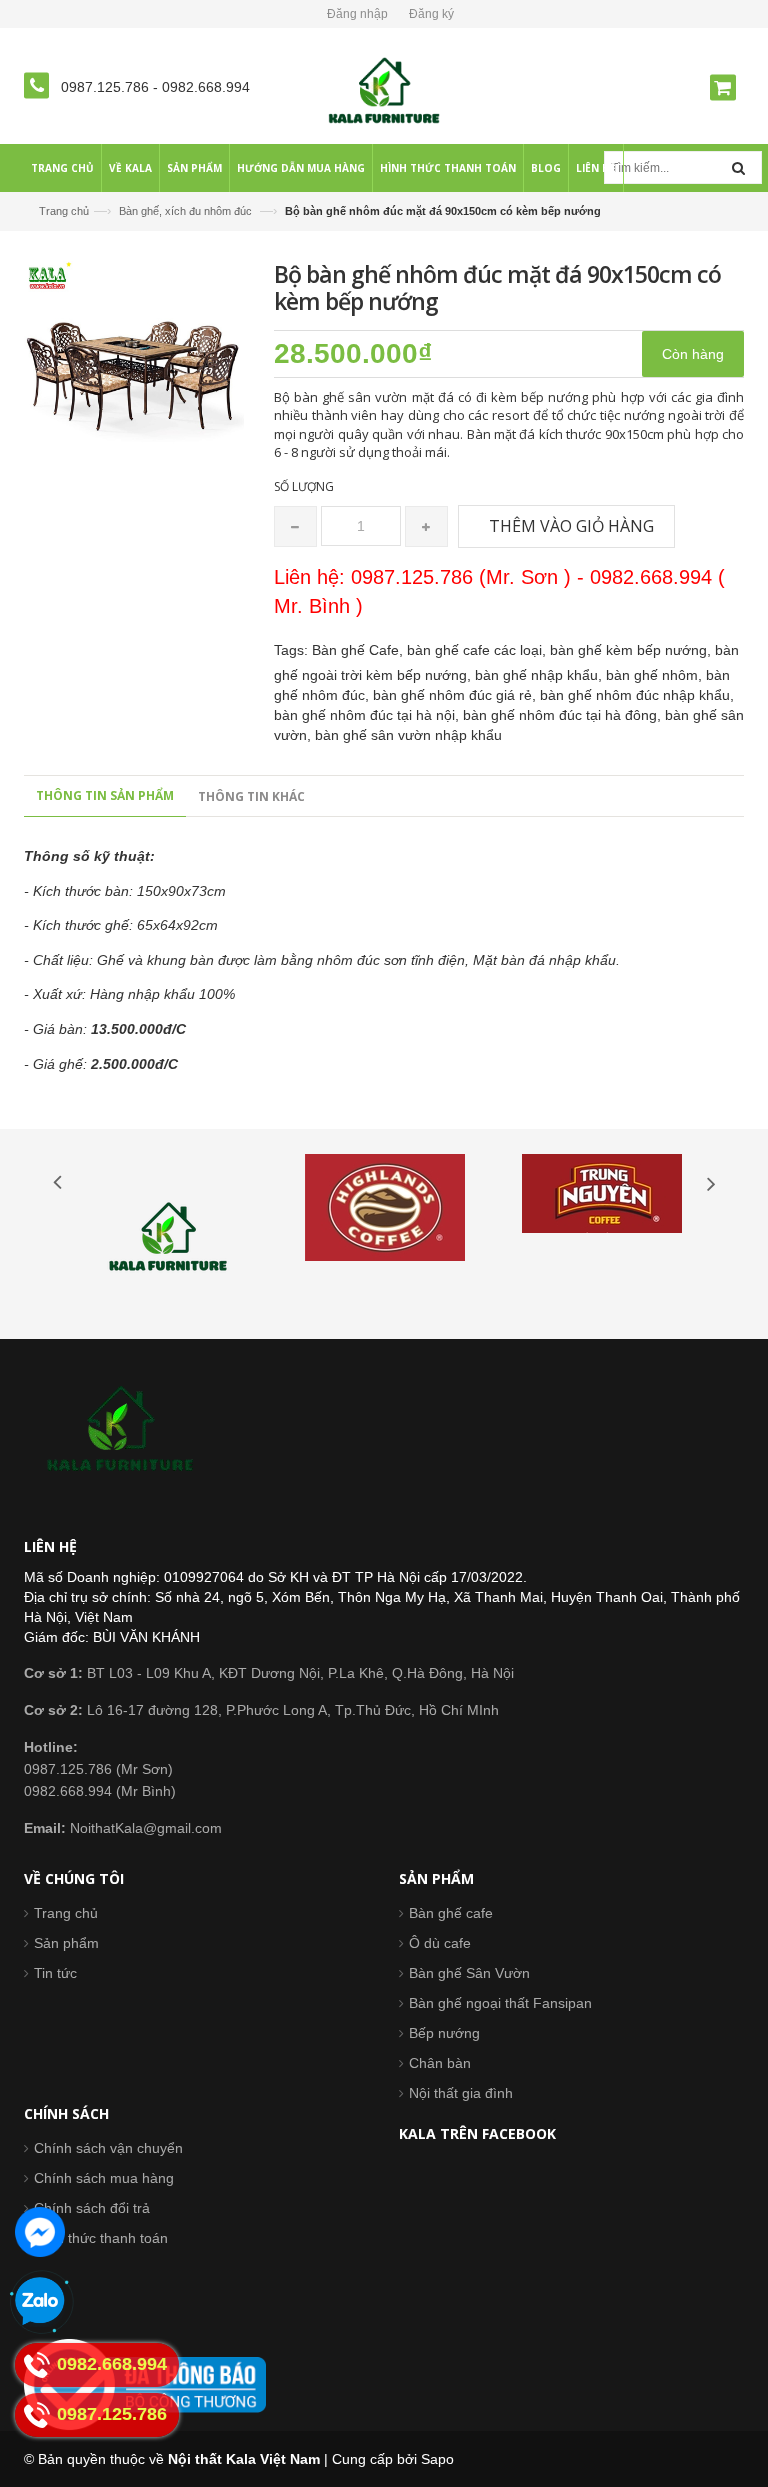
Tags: (291, 650)
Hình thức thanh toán (101, 2238)
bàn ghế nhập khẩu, (540, 675)
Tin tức (55, 1973)
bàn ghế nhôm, (656, 675)
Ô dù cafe (440, 1943)
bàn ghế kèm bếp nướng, (632, 650)
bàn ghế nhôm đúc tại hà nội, (368, 715)
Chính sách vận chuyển (108, 2148)
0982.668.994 (206, 87)
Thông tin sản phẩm (105, 795)
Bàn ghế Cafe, (359, 650)
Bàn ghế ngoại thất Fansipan (500, 2003)
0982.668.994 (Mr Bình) (100, 1791)
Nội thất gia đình (461, 2093)
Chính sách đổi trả (92, 2208)
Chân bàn (440, 2063)
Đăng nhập (357, 14)
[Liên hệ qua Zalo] (40, 2302)
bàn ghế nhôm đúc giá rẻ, (456, 695)
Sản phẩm (66, 1943)
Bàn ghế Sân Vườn (469, 1973)
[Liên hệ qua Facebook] (40, 2232)
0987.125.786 (107, 87)
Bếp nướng (444, 2033)
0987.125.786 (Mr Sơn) (98, 1769)
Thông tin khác (251, 796)
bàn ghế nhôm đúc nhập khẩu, (637, 695)
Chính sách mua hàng (104, 2178)
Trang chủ (66, 1913)
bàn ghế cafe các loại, (478, 650)
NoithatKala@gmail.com (123, 1828)
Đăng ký (431, 14)
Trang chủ (64, 211)
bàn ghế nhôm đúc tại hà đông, (564, 715)
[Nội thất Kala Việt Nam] (384, 90)
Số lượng (304, 486)
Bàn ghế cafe (451, 1913)
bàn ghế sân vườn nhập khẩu (408, 735)
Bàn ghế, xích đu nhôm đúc (185, 211)
